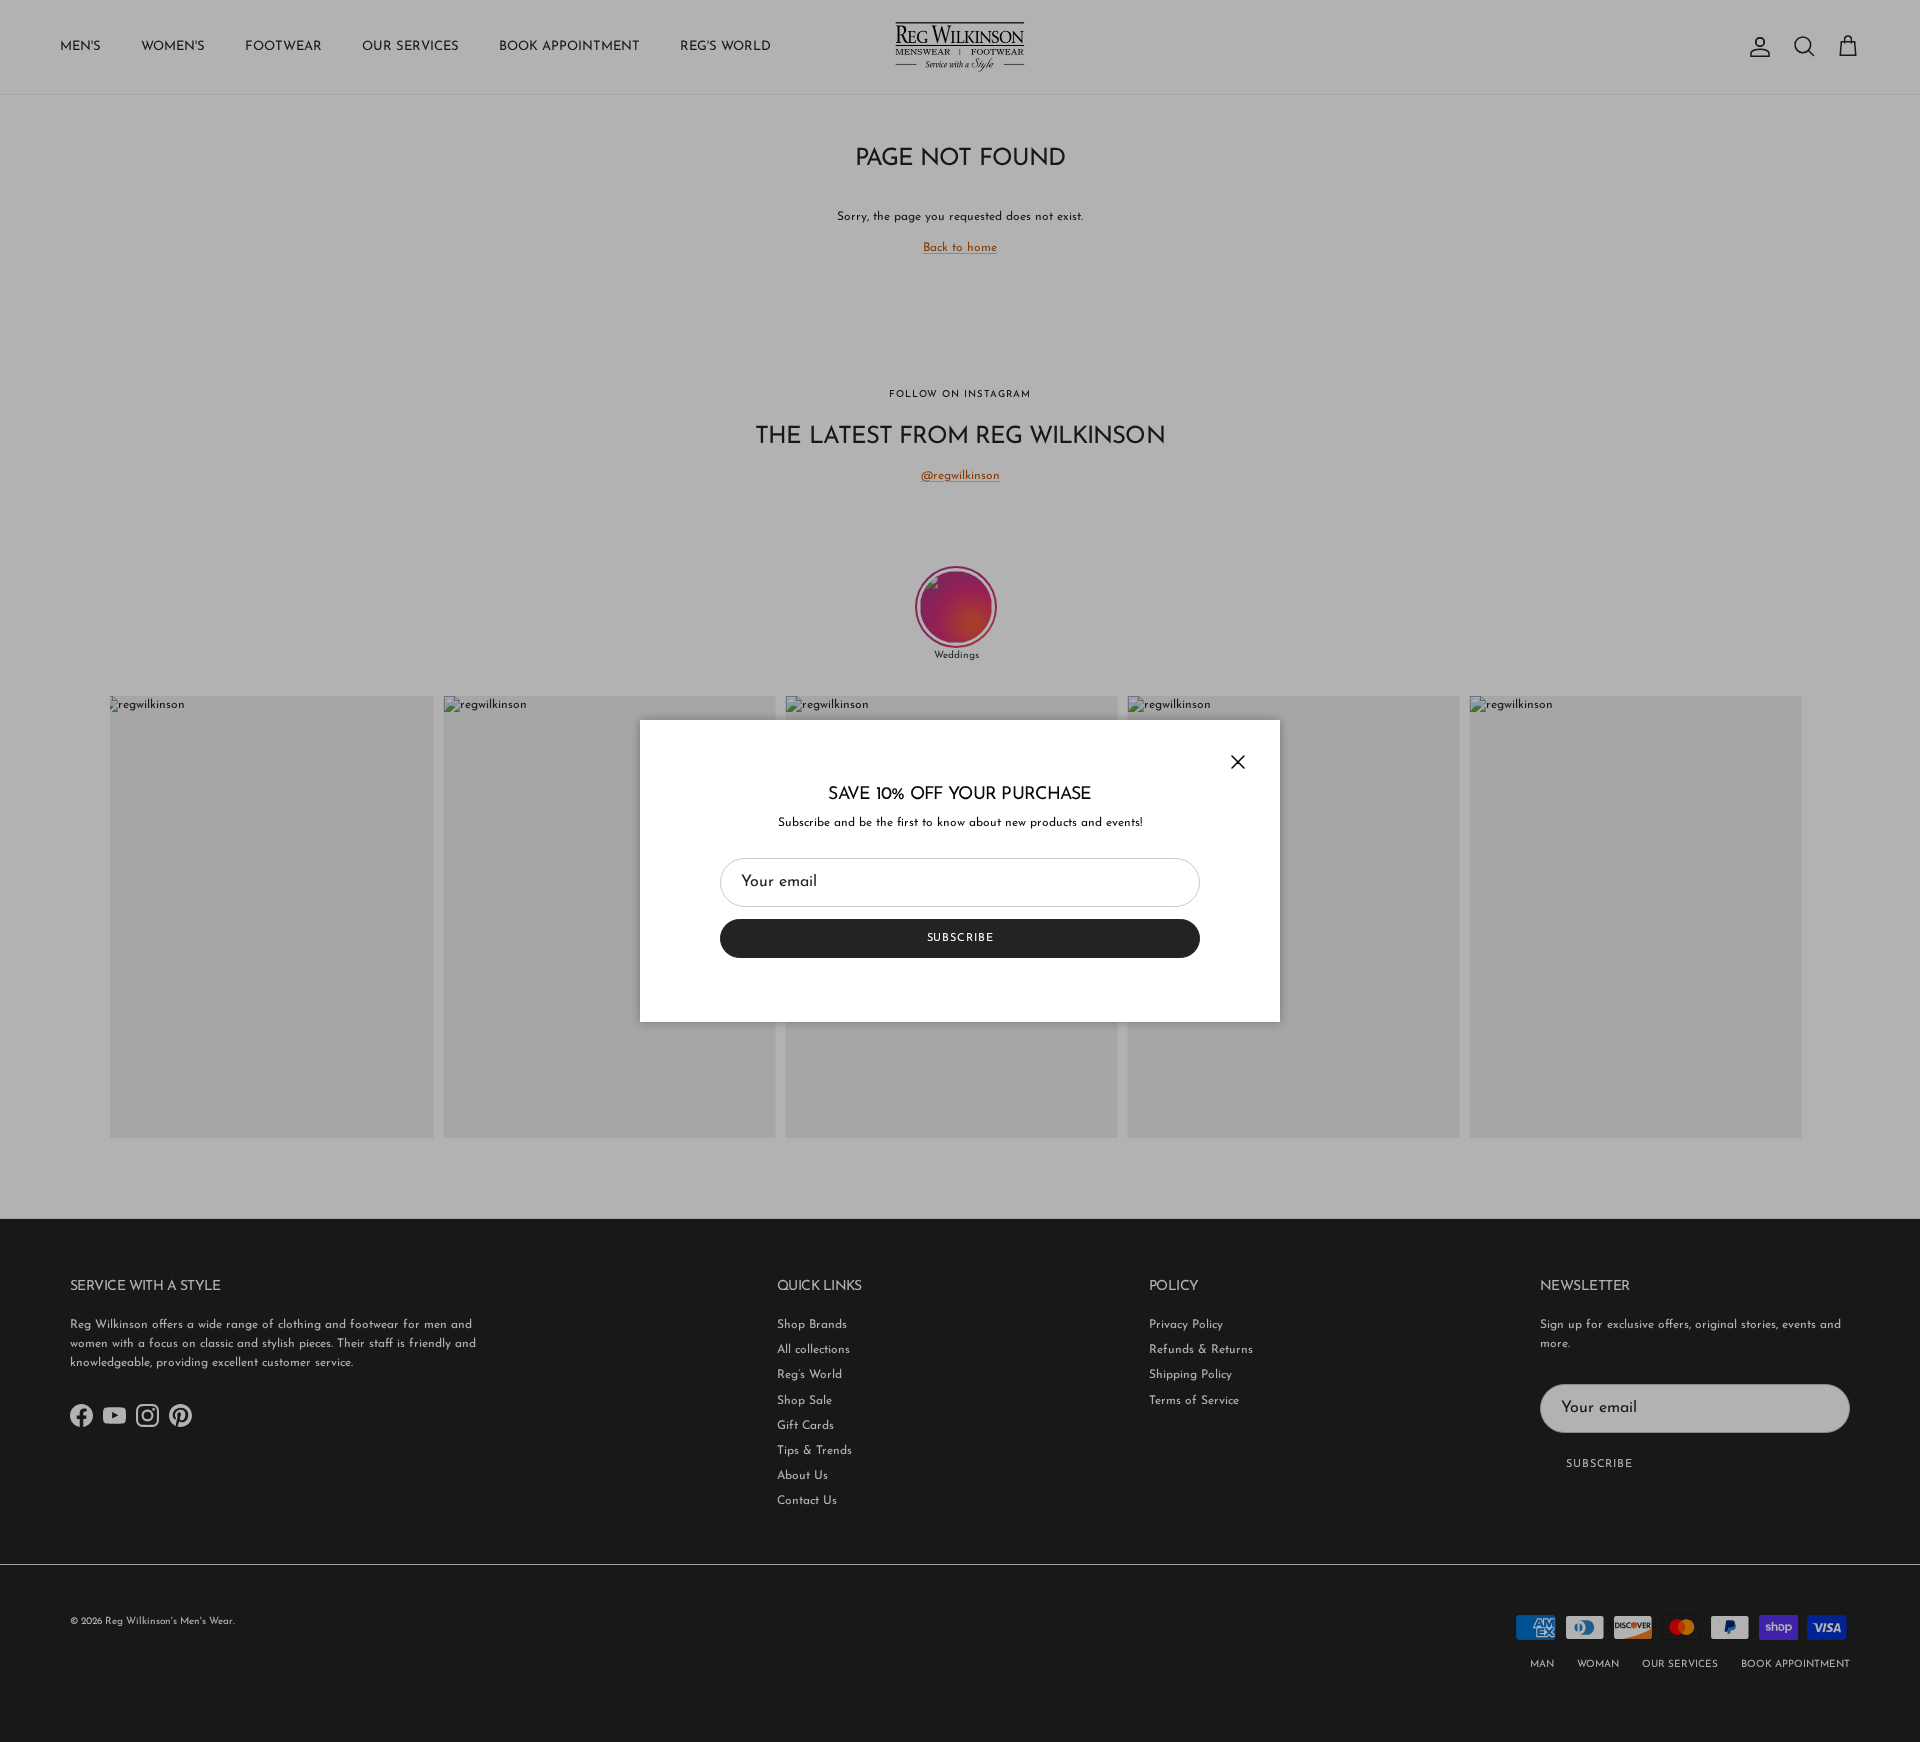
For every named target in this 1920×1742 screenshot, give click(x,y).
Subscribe (960, 938)
